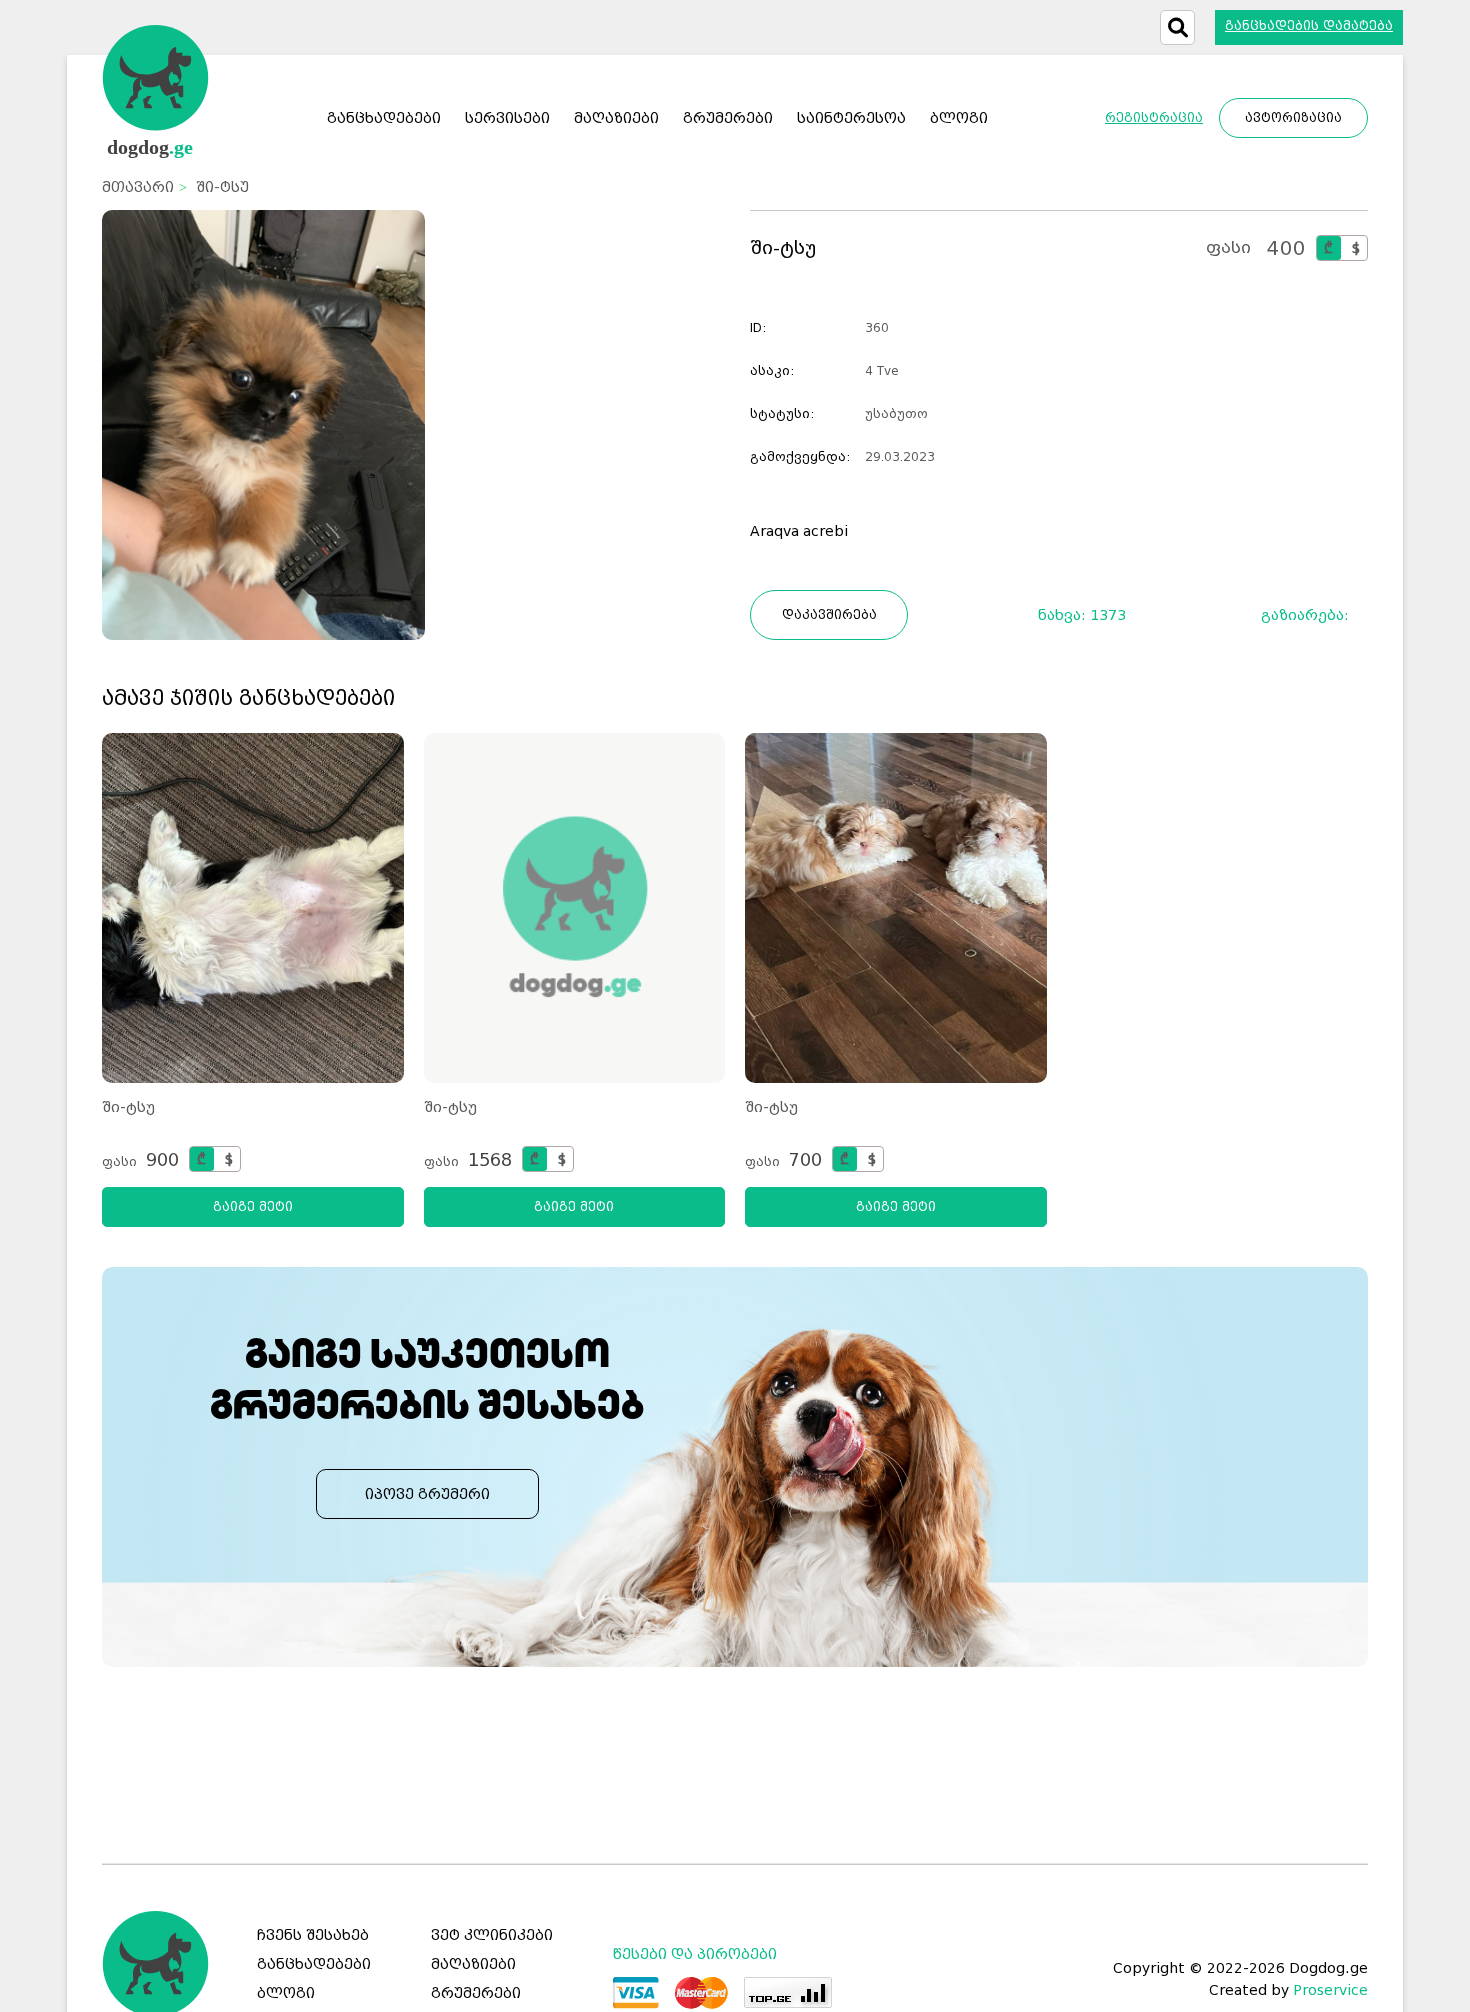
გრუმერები (476, 1993)
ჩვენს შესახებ (313, 1935)
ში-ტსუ (128, 1107)
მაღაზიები (473, 1964)
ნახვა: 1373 (1082, 615)
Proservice (1330, 1990)
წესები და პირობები (695, 1954)
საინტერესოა (851, 118)
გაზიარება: (1311, 615)
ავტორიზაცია (1293, 118)
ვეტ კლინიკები (492, 1935)
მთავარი (138, 187)
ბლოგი (286, 1993)
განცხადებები (384, 118)
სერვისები (507, 118)
